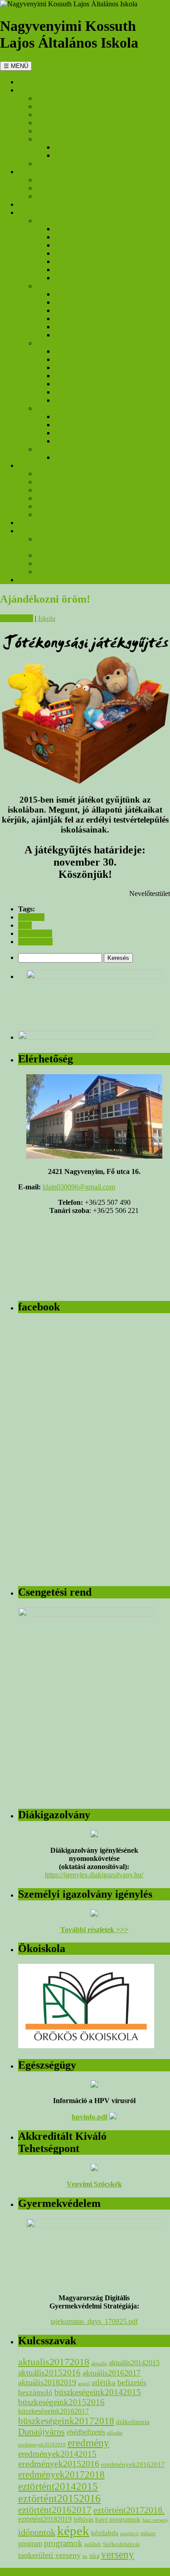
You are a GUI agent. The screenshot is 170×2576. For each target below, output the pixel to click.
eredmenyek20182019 (42, 2445)
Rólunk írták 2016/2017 (89, 425)
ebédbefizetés (86, 2432)
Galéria (29, 523)
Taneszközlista (57, 196)
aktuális (99, 2364)
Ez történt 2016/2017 (85, 245)
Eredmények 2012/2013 (89, 335)
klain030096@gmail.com (79, 1187)
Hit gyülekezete (59, 572)
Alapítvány (52, 114)
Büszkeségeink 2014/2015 (92, 376)
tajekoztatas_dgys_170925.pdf (94, 2321)
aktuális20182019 (47, 2382)
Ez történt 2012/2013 (85, 278)
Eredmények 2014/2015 (89, 319)
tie (85, 2556)
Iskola (47, 618)
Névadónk (51, 98)
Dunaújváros (41, 2431)
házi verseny (155, 2520)
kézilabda (105, 2533)
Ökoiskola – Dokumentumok (96, 147)
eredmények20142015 (57, 2454)
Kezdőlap (32, 82)
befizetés (132, 2382)
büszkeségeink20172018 (66, 2421)
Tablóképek (53, 514)
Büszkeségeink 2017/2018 (92, 351)
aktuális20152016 (49, 2373)
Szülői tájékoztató (62, 188)
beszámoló (35, 2393)
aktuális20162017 (112, 2373)
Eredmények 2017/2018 (89, 294)
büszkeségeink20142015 (98, 2392)
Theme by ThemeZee (31, 2572)
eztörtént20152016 (59, 2498)
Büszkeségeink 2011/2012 (92, 400)
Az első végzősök (62, 482)
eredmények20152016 (59, 2464)
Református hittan (62, 563)
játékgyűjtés (35, 933)
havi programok (118, 2519)
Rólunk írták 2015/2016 (89, 433)
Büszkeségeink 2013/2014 (92, 384)
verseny (118, 2554)
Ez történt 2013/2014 (85, 270)
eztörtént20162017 (55, 2510)
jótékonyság (35, 942)
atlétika (104, 2383)
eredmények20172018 (61, 2474)
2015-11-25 (17, 618)
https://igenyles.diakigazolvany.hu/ (94, 1875)
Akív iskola (53, 131)
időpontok (37, 2532)
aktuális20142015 (134, 2363)
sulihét (93, 2544)
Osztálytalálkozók (62, 498)
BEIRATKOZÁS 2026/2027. (61, 172)
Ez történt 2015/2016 (85, 253)
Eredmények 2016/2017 (89, 302)
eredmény (88, 2443)
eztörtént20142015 (58, 2486)
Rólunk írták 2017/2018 (89, 416)
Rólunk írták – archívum (89, 441)
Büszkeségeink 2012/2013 (92, 392)
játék (25, 925)
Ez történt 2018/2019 (85, 229)
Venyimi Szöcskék (94, 2184)
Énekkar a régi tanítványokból (79, 474)
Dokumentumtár (60, 123)
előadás (115, 2433)
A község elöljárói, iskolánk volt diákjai (93, 490)
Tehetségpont (55, 163)
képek (73, 2531)
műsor (148, 2533)
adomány (31, 917)
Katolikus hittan (59, 555)
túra (94, 2556)
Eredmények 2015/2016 (89, 310)
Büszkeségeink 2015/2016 (92, 368)
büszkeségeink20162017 (53, 2411)
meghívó (129, 2533)
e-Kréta (29, 204)
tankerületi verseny (49, 2555)
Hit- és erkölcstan (43, 531)
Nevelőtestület (57, 106)
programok (63, 2543)
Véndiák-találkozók (64, 506)
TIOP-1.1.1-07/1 (78, 457)
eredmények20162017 (133, 2464)
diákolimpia (133, 2422)
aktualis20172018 (54, 2362)
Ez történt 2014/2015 (85, 261)
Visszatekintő (37, 212)
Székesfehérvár (121, 2544)
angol (84, 2384)
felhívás (83, 2519)
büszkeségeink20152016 (61, 2402)
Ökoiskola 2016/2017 (85, 155)
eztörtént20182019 (45, 2519)
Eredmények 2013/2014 (89, 327)
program (30, 2544)
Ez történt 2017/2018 (85, 237)
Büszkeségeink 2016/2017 (92, 359)
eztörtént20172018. (129, 2510)
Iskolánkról (34, 90)
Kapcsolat (32, 580)
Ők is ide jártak (40, 465)
